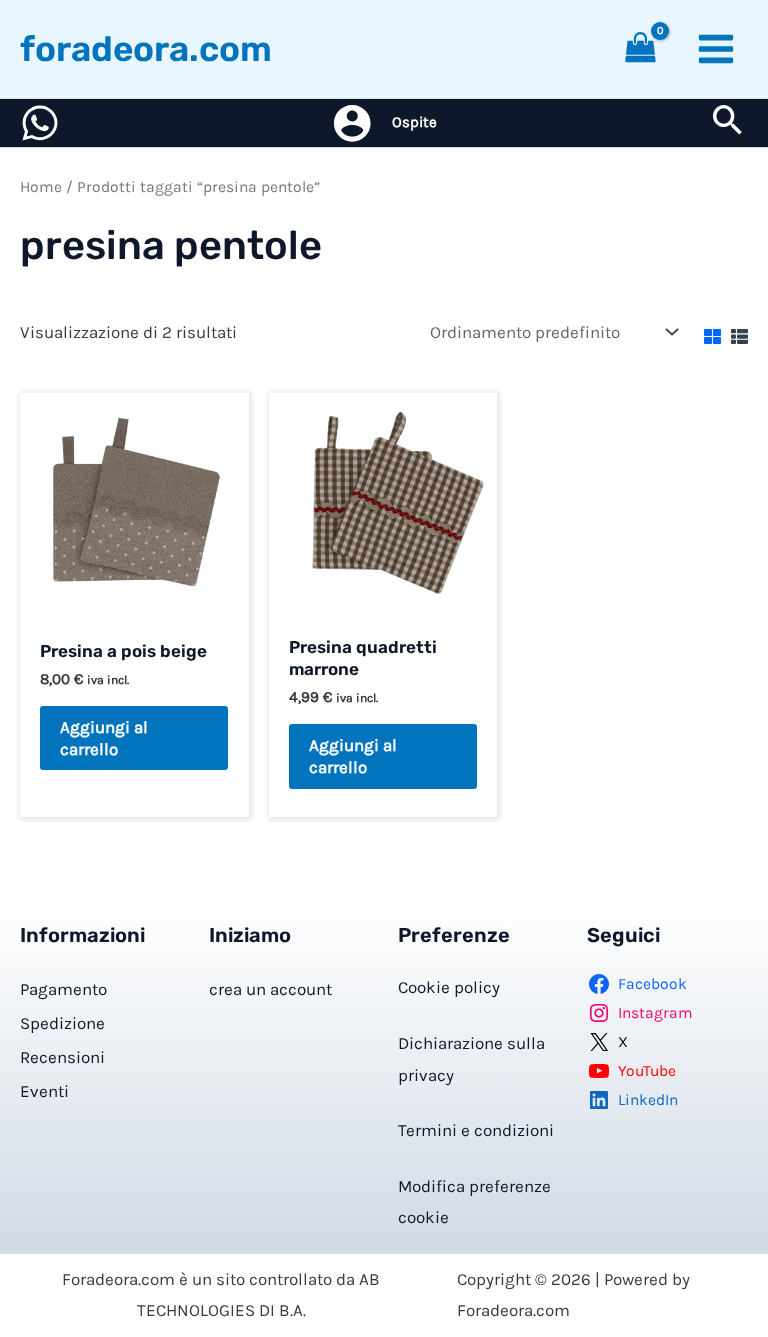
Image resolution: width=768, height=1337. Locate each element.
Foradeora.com (146, 49)
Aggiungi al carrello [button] (104, 738)
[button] (728, 123)
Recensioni (62, 1057)
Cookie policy (449, 987)
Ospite (414, 122)
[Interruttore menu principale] (716, 49)
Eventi (44, 1091)
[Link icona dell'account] (352, 123)
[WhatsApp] (40, 123)
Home (41, 187)
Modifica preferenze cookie (474, 1202)
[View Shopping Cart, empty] (641, 49)
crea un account (270, 989)
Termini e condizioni (476, 1130)
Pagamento (63, 989)
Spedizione (62, 1023)
